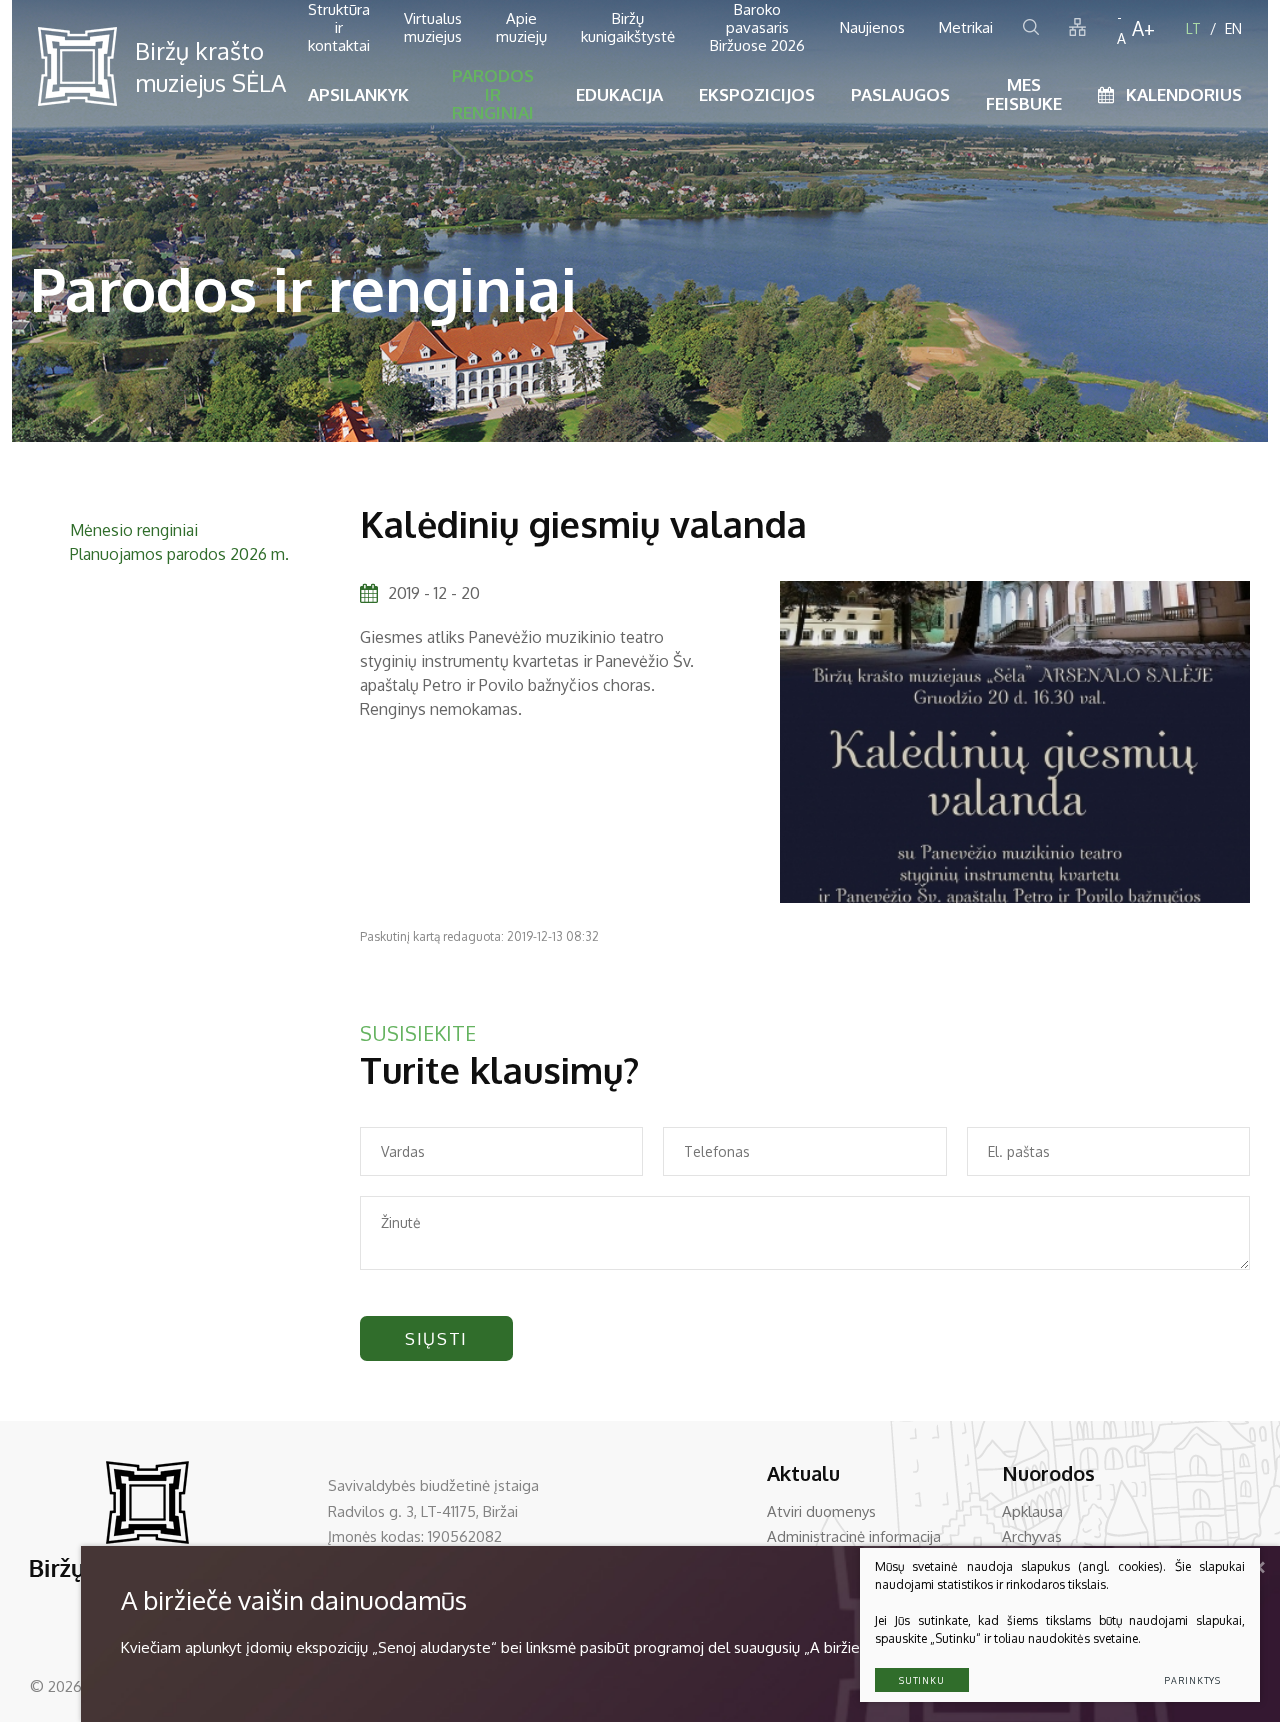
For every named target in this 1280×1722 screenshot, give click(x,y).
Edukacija (619, 94)
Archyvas (1032, 1536)
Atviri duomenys (821, 1511)
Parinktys (1192, 1680)
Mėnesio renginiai (134, 530)
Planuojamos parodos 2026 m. (179, 554)
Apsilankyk (358, 94)
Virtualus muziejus (433, 27)
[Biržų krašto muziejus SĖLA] (77, 66)
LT (1193, 28)
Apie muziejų (521, 27)
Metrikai (966, 27)
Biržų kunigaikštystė (628, 27)
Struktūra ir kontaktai (339, 27)
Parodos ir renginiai (493, 94)
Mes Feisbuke (1024, 94)
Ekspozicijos (757, 94)
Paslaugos (900, 94)
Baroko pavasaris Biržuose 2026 (757, 27)
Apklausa (1032, 1511)
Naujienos (872, 27)
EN (1233, 28)
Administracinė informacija (854, 1536)
